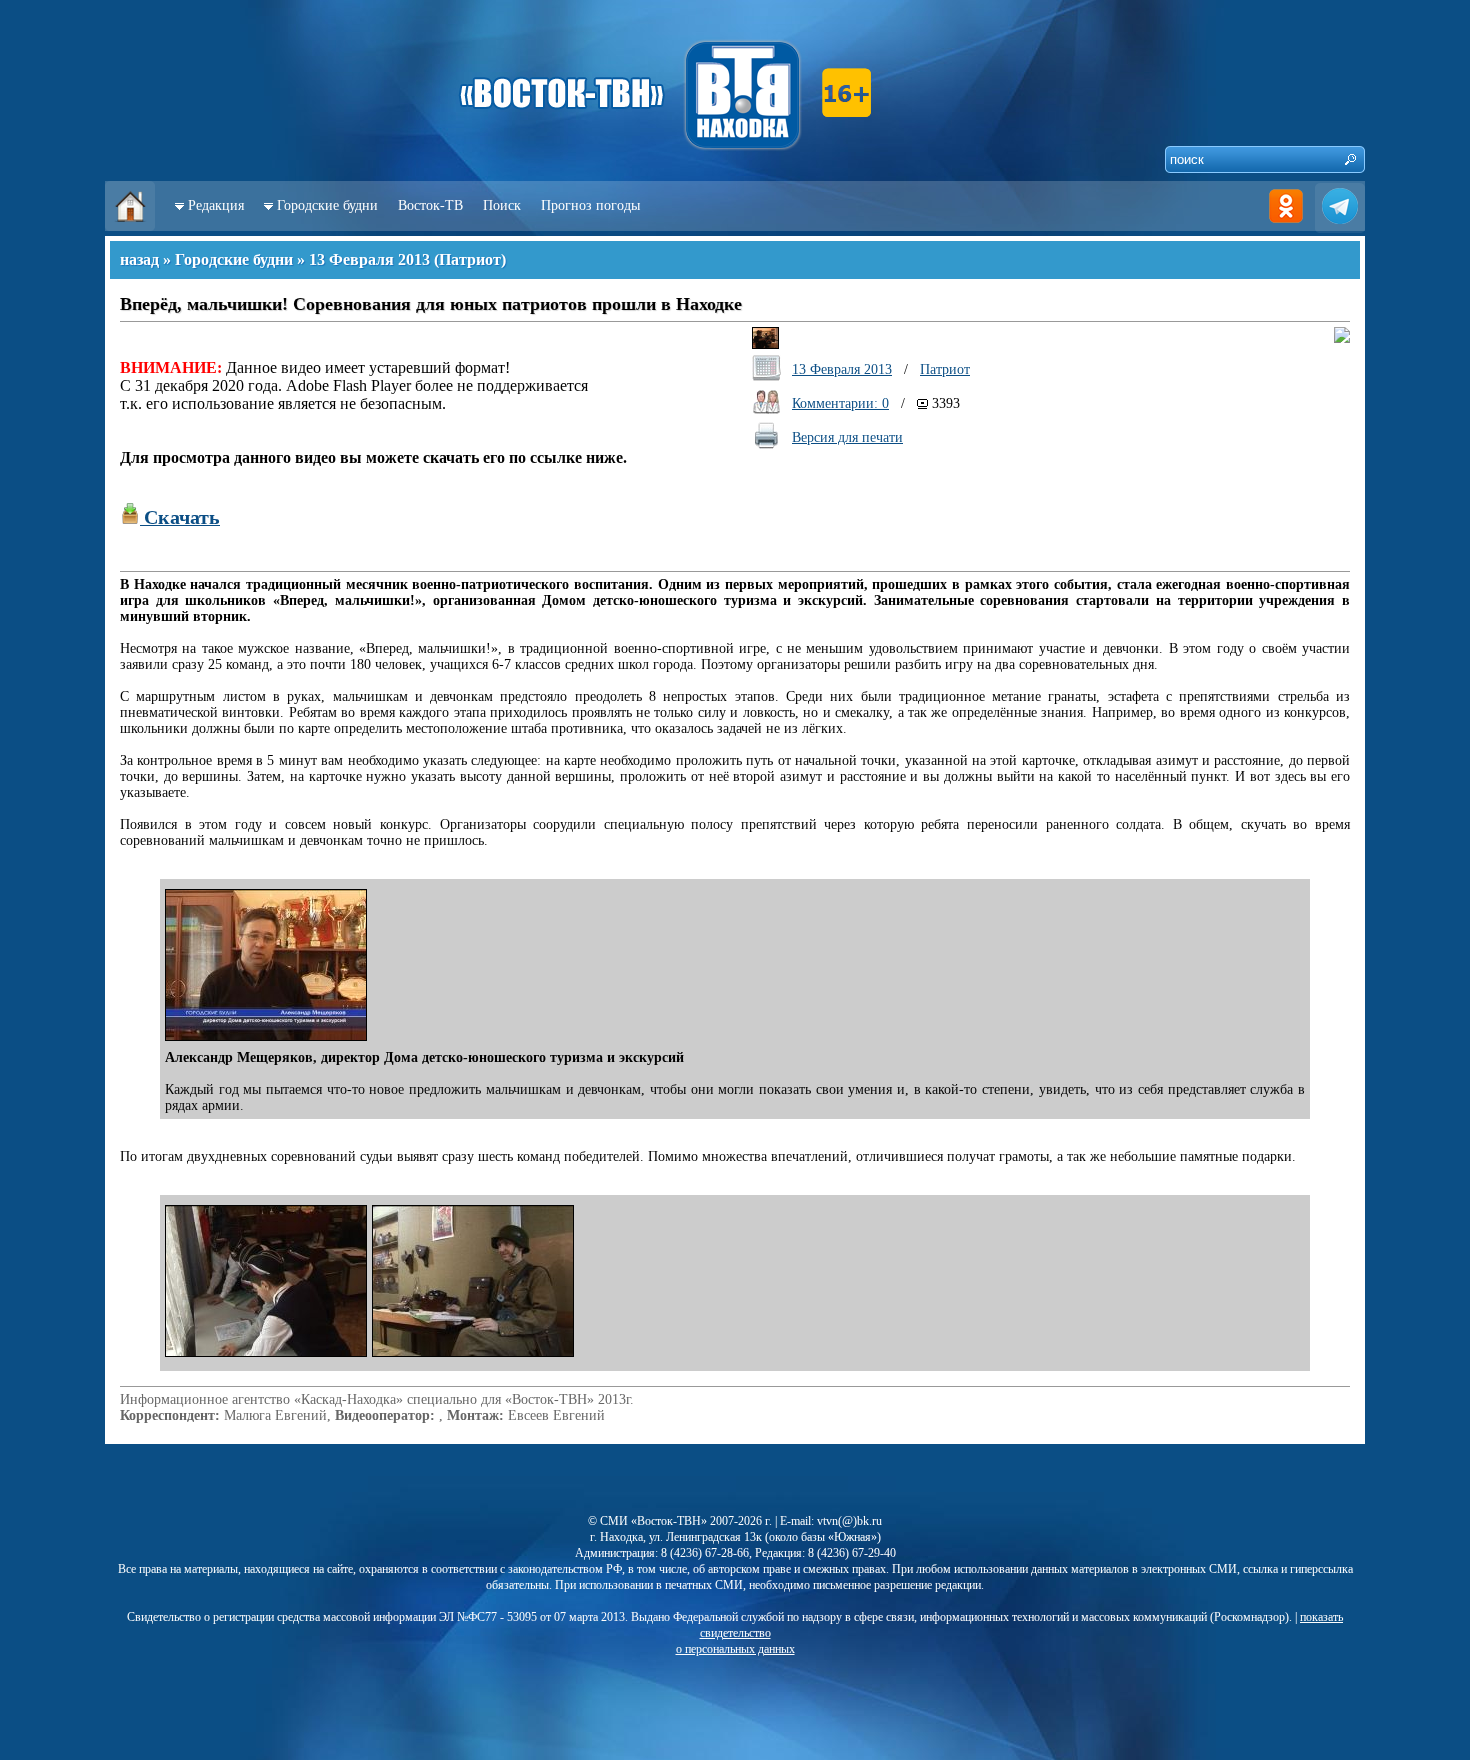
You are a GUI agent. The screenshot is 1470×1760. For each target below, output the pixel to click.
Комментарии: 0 (840, 403)
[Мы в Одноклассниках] (1286, 226)
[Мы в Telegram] (1340, 226)
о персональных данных (735, 1649)
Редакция (216, 205)
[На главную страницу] (130, 226)
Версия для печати (847, 437)
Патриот (470, 259)
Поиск (502, 205)
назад (139, 259)
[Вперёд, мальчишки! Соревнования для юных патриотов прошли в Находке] (268, 1041)
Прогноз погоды (590, 205)
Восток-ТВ (430, 205)
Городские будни (327, 205)
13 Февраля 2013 (369, 259)
